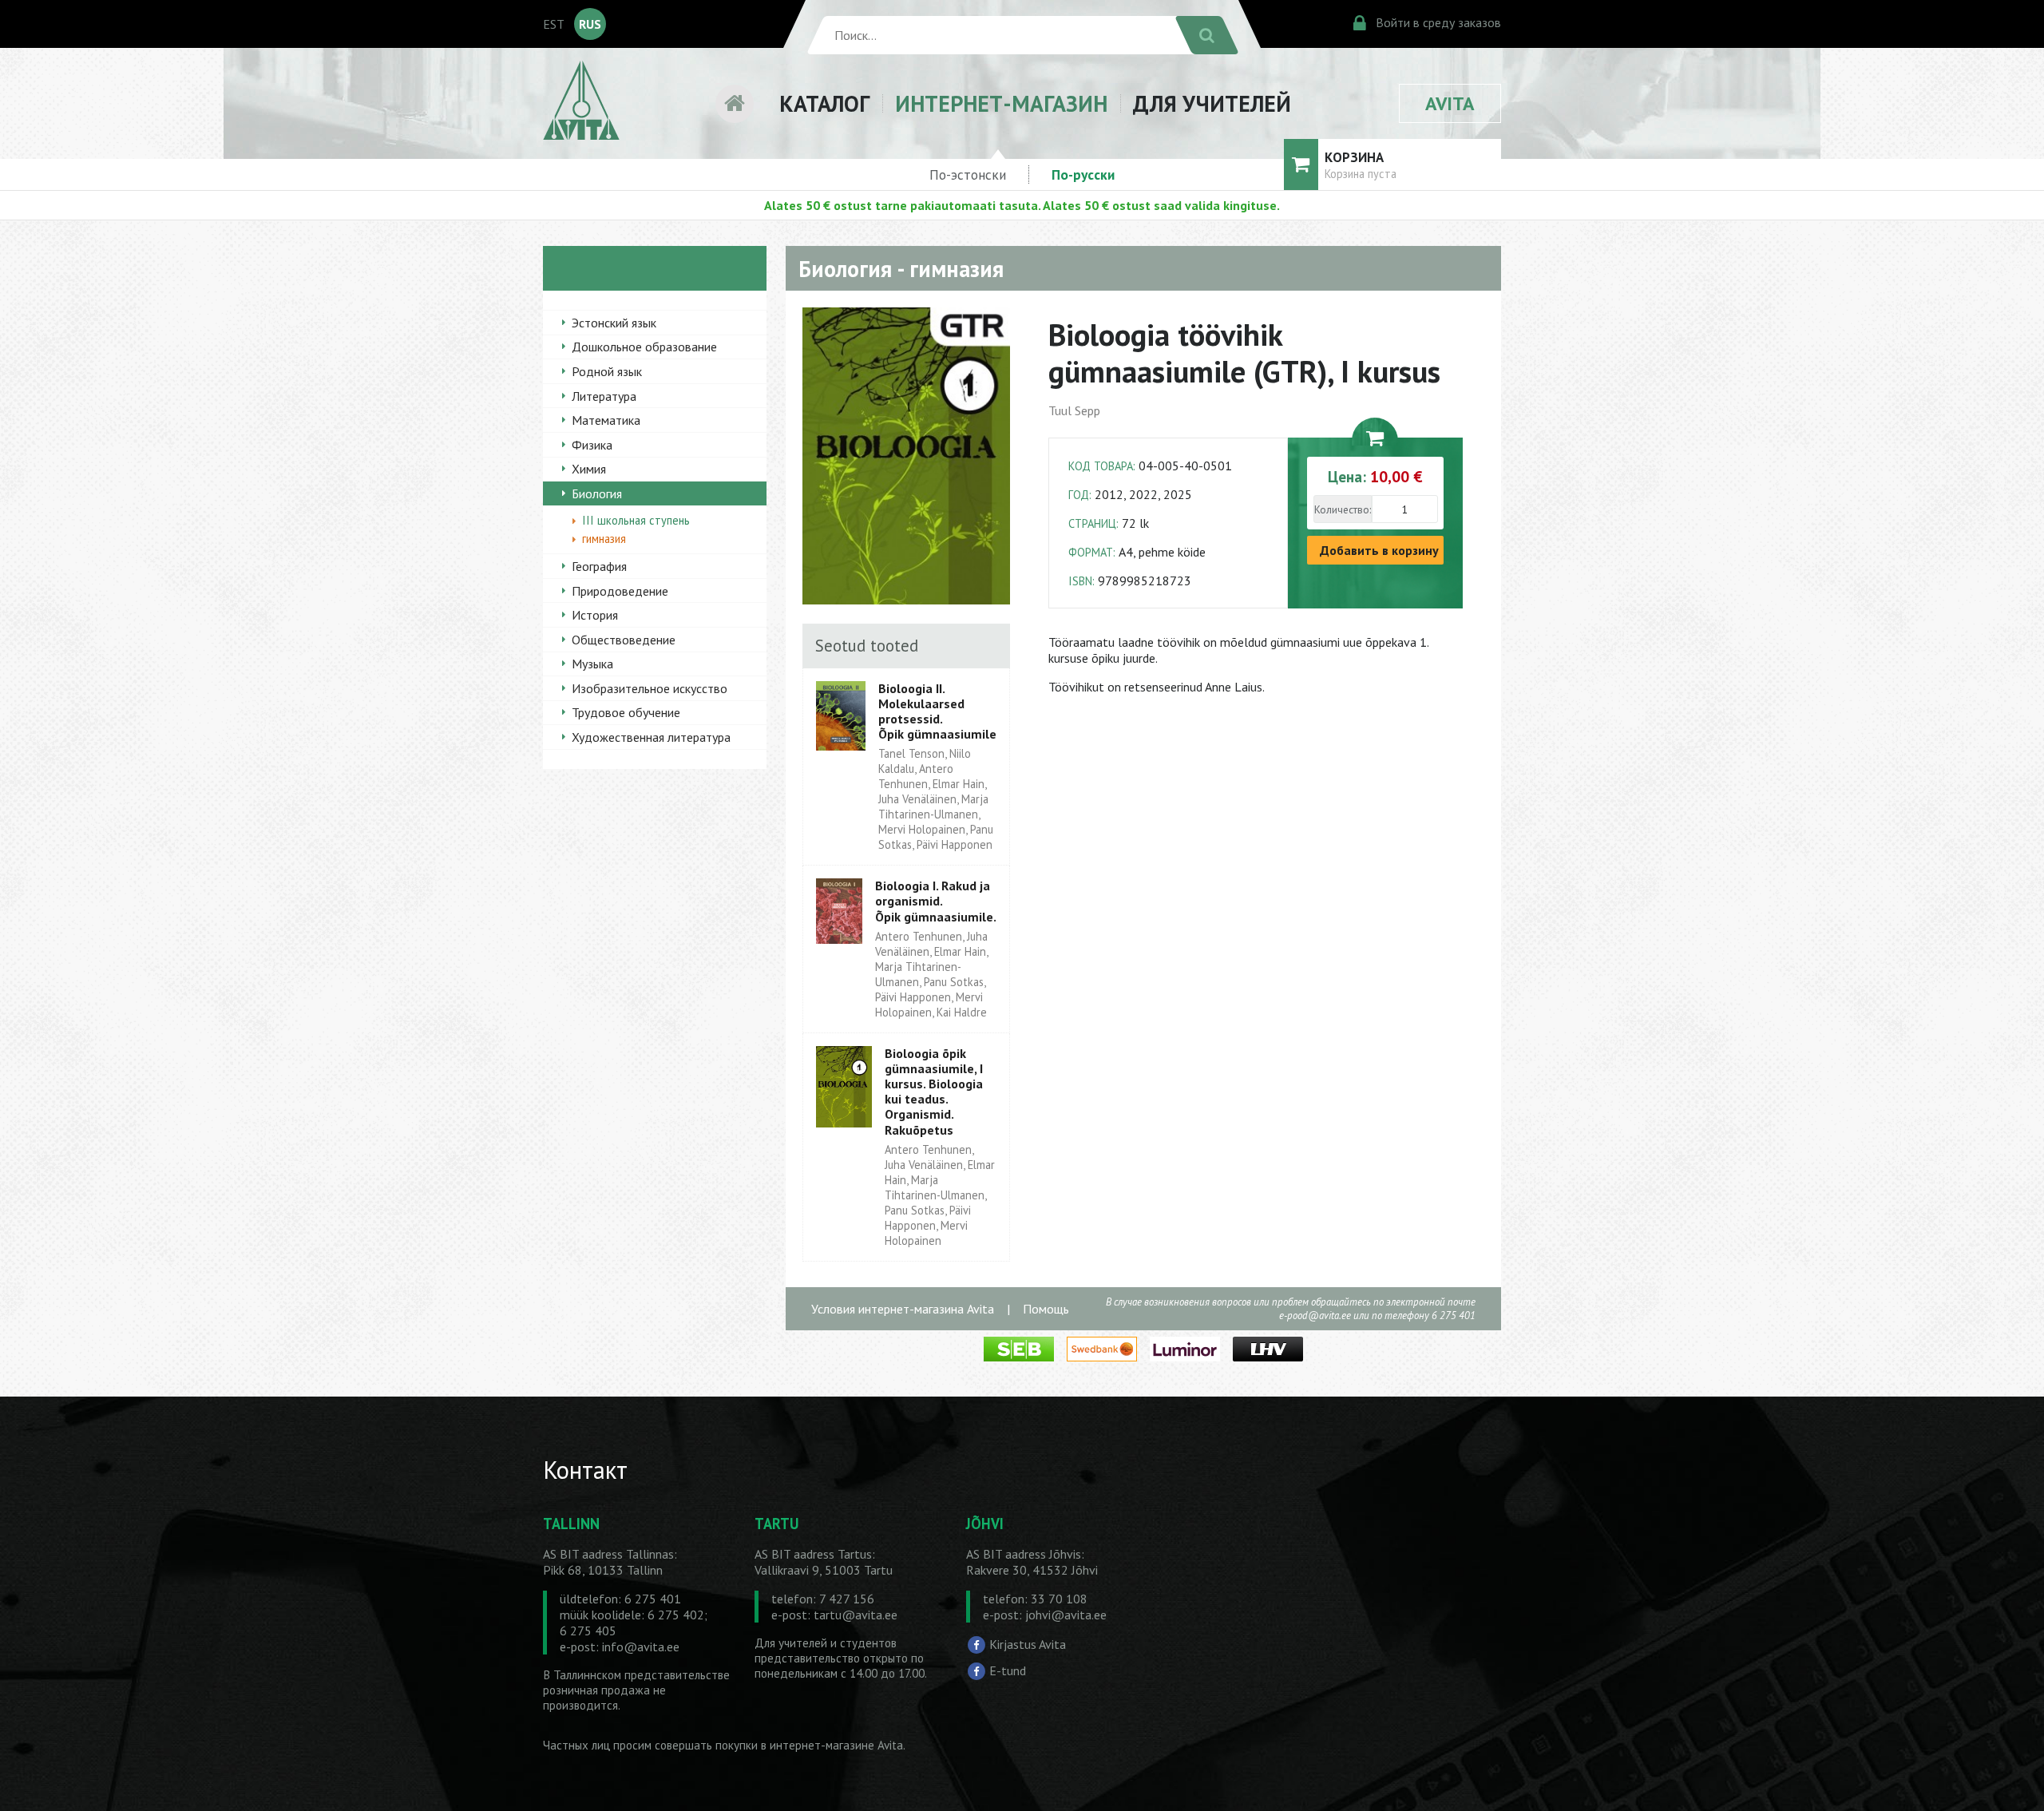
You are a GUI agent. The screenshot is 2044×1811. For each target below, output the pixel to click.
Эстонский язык (614, 323)
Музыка (592, 664)
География (599, 566)
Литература (604, 396)
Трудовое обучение (626, 712)
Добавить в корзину (1379, 550)
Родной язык (607, 371)
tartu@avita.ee (856, 1615)
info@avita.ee (641, 1647)
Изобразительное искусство (650, 688)
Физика (592, 445)
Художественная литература (651, 737)
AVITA (1450, 103)
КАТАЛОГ (824, 103)
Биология (597, 493)
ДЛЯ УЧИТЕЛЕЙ (1212, 103)
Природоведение (620, 591)
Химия (589, 469)
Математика (606, 420)
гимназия (604, 539)
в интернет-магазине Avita (832, 1745)
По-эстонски (968, 174)
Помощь (1046, 1309)
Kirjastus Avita (1028, 1644)
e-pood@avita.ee (1315, 1316)
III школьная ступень (636, 520)
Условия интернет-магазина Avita (903, 1309)
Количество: (1343, 509)
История (595, 615)
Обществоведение (624, 640)
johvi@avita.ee (1066, 1615)
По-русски (1083, 174)
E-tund (1008, 1670)
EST (554, 24)
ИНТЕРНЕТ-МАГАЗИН (1001, 103)
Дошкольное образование (644, 347)
